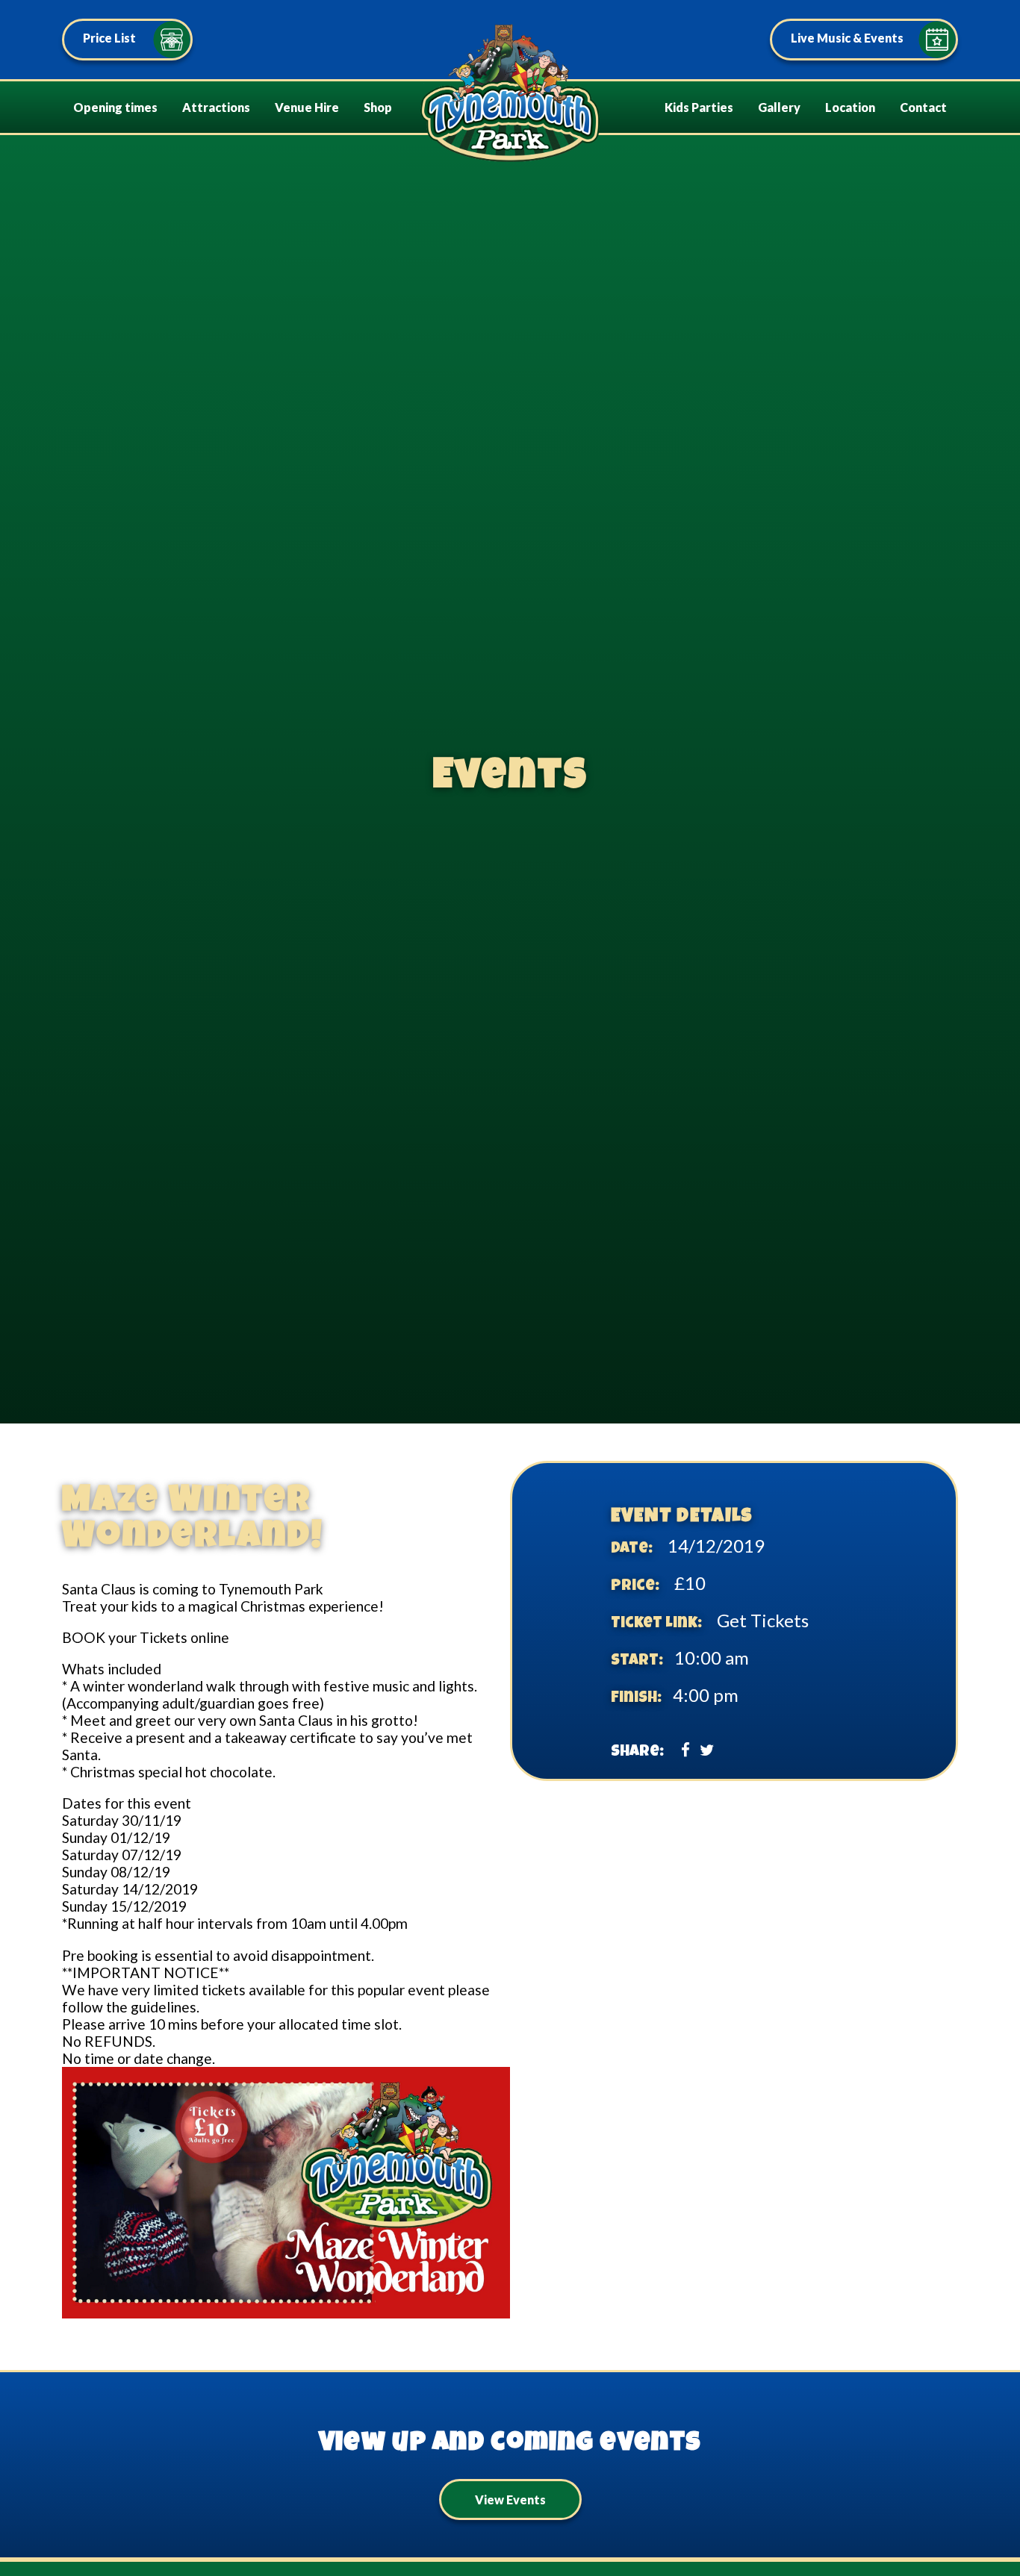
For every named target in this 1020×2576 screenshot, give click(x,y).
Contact (923, 107)
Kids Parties (699, 107)
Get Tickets (763, 1620)
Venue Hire (307, 107)
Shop (378, 107)
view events (510, 2499)
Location (850, 107)
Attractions (216, 107)
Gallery (779, 107)
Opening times (115, 107)
